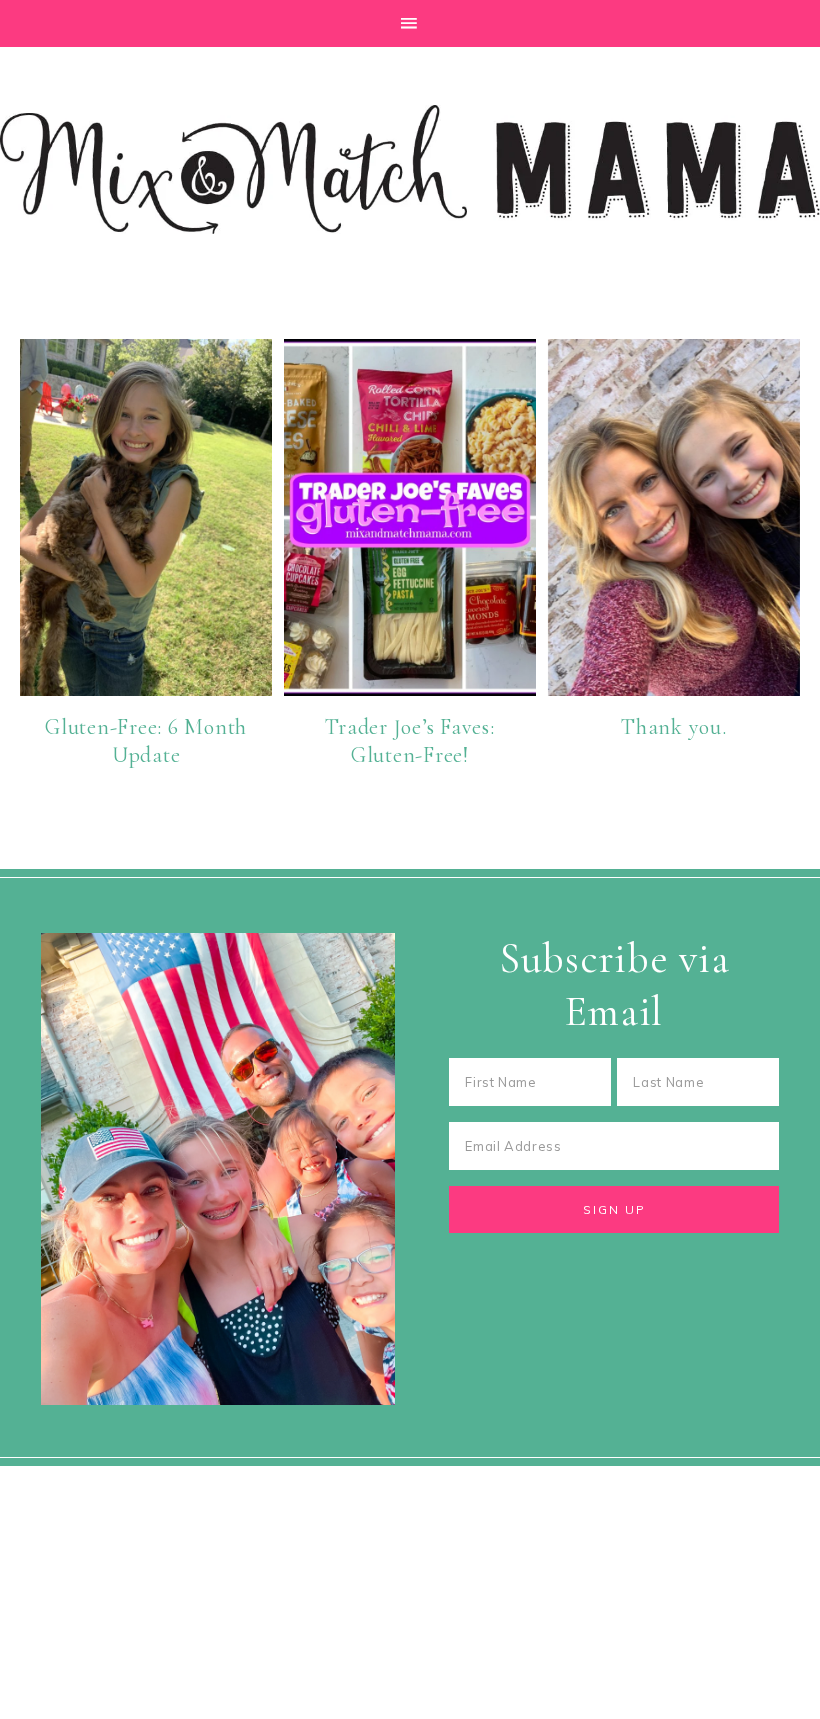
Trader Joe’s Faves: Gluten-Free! (409, 741)
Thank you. (674, 727)
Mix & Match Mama (410, 169)
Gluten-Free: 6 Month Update (146, 741)
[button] (410, 23)
